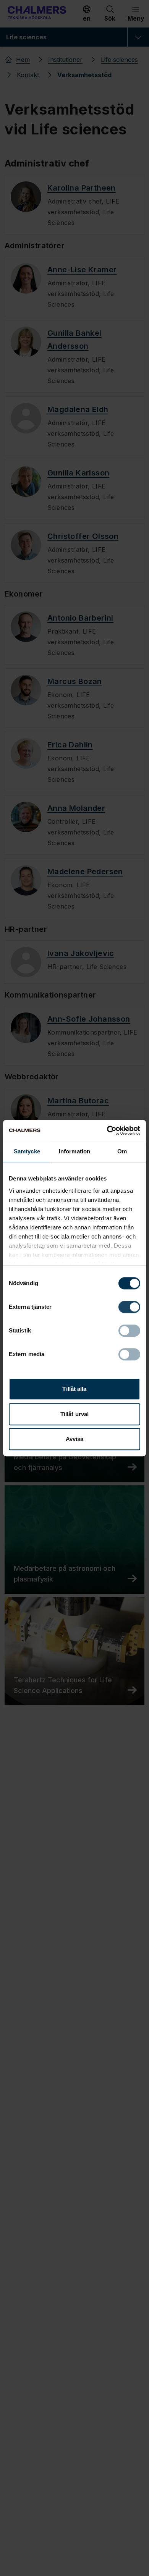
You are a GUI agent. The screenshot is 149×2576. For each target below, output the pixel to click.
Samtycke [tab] (27, 1151)
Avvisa (75, 1439)
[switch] (129, 1307)
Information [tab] (74, 1151)
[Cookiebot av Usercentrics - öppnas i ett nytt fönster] (107, 1130)
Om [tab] (122, 1151)
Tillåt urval (74, 1414)
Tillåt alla (74, 1389)
